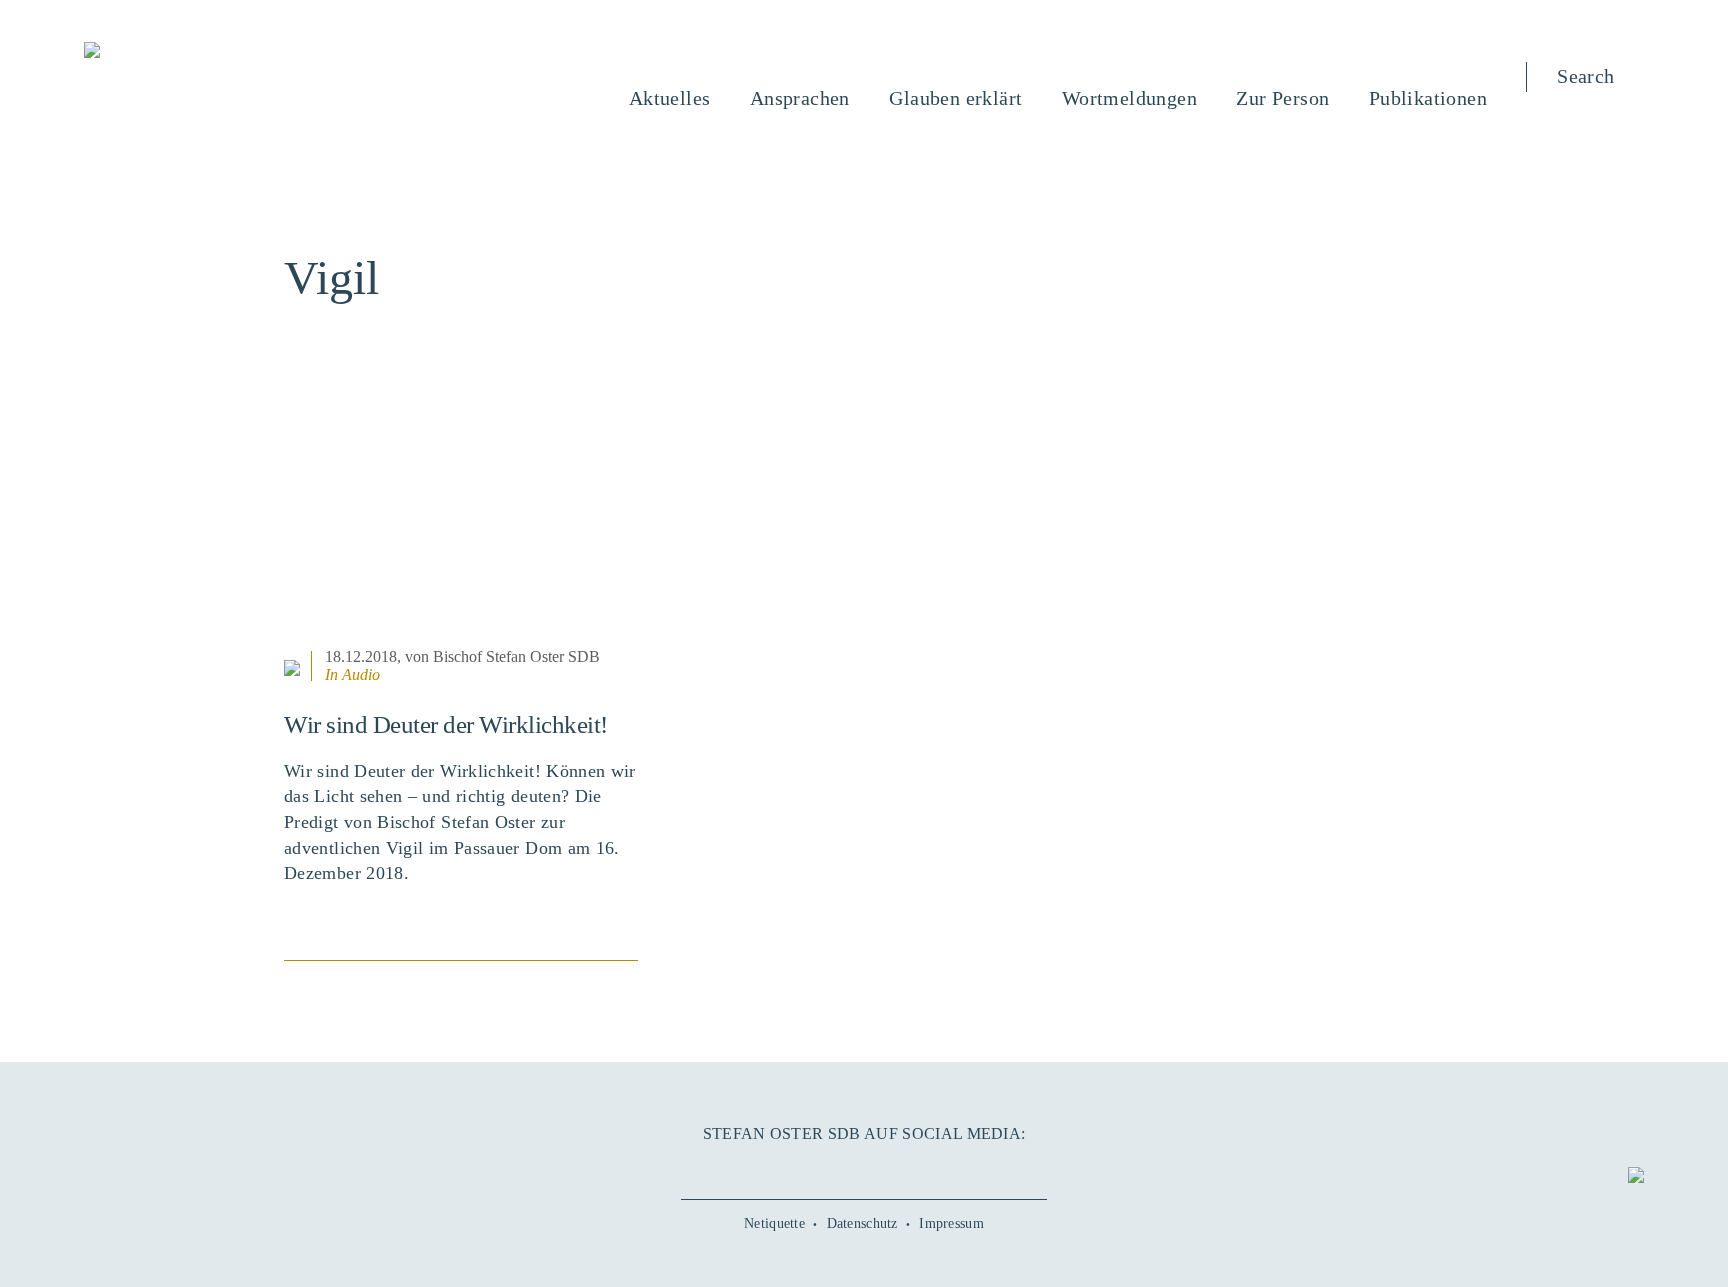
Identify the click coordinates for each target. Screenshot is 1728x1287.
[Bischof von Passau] (213, 52)
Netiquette (774, 1223)
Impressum (951, 1223)
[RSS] (954, 1168)
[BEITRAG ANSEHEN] (461, 519)
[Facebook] (774, 1168)
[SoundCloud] (909, 1168)
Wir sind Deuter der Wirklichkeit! (446, 724)
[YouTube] (819, 1168)
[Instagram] (864, 1168)
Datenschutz (862, 1223)
